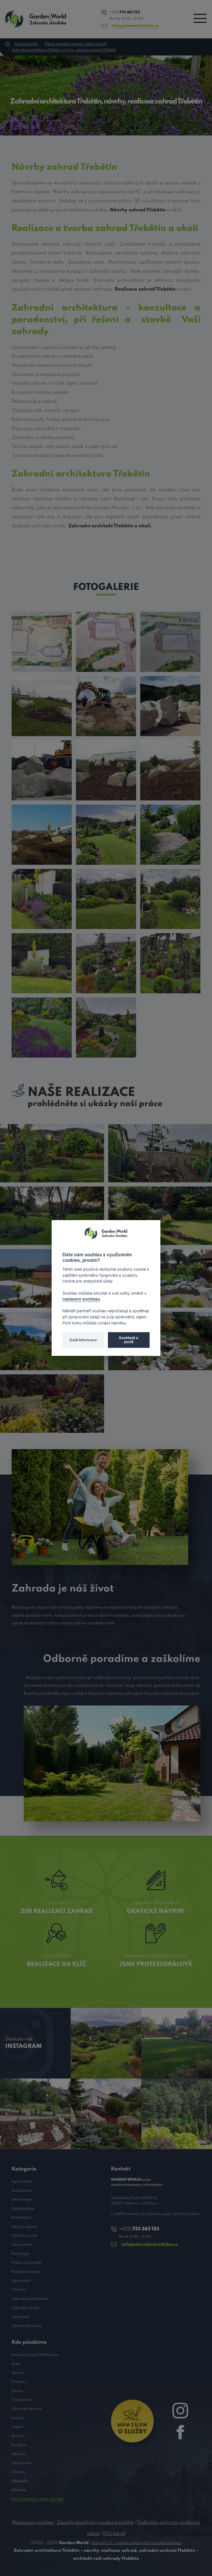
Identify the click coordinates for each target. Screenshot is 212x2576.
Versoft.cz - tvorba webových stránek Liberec (136, 2543)
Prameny (19, 2382)
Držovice (19, 2490)
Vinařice (19, 2472)
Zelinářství (20, 2317)
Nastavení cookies (33, 2522)
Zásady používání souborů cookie (95, 2522)
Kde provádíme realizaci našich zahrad (76, 44)
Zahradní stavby (25, 2308)
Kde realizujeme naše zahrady (37, 2499)
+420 (125, 12)
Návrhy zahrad (24, 2227)
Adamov (19, 2454)
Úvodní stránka (26, 44)
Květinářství (21, 2218)
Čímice (17, 2391)
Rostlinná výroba (26, 2272)
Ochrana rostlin (25, 2236)
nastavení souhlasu (81, 1299)
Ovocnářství (22, 2245)
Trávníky (19, 2290)
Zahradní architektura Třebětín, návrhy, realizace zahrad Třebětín (64, 50)
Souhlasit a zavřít (129, 1340)
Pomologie (21, 2254)
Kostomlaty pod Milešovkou (35, 2355)
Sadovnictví (21, 2281)
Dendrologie (22, 2200)
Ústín (16, 2364)
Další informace (83, 1340)
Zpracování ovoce (27, 2326)
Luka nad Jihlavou (27, 2409)
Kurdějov (19, 2445)
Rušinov (18, 2436)
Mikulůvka (20, 2481)
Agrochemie (22, 2182)
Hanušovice (21, 2463)
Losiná (17, 2427)
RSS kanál (114, 2534)
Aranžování (22, 2191)
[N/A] (42, 642)
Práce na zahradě (27, 2263)
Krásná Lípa (22, 2400)
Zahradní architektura (30, 2299)
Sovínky (18, 2418)
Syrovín (18, 2373)
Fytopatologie (23, 2209)
